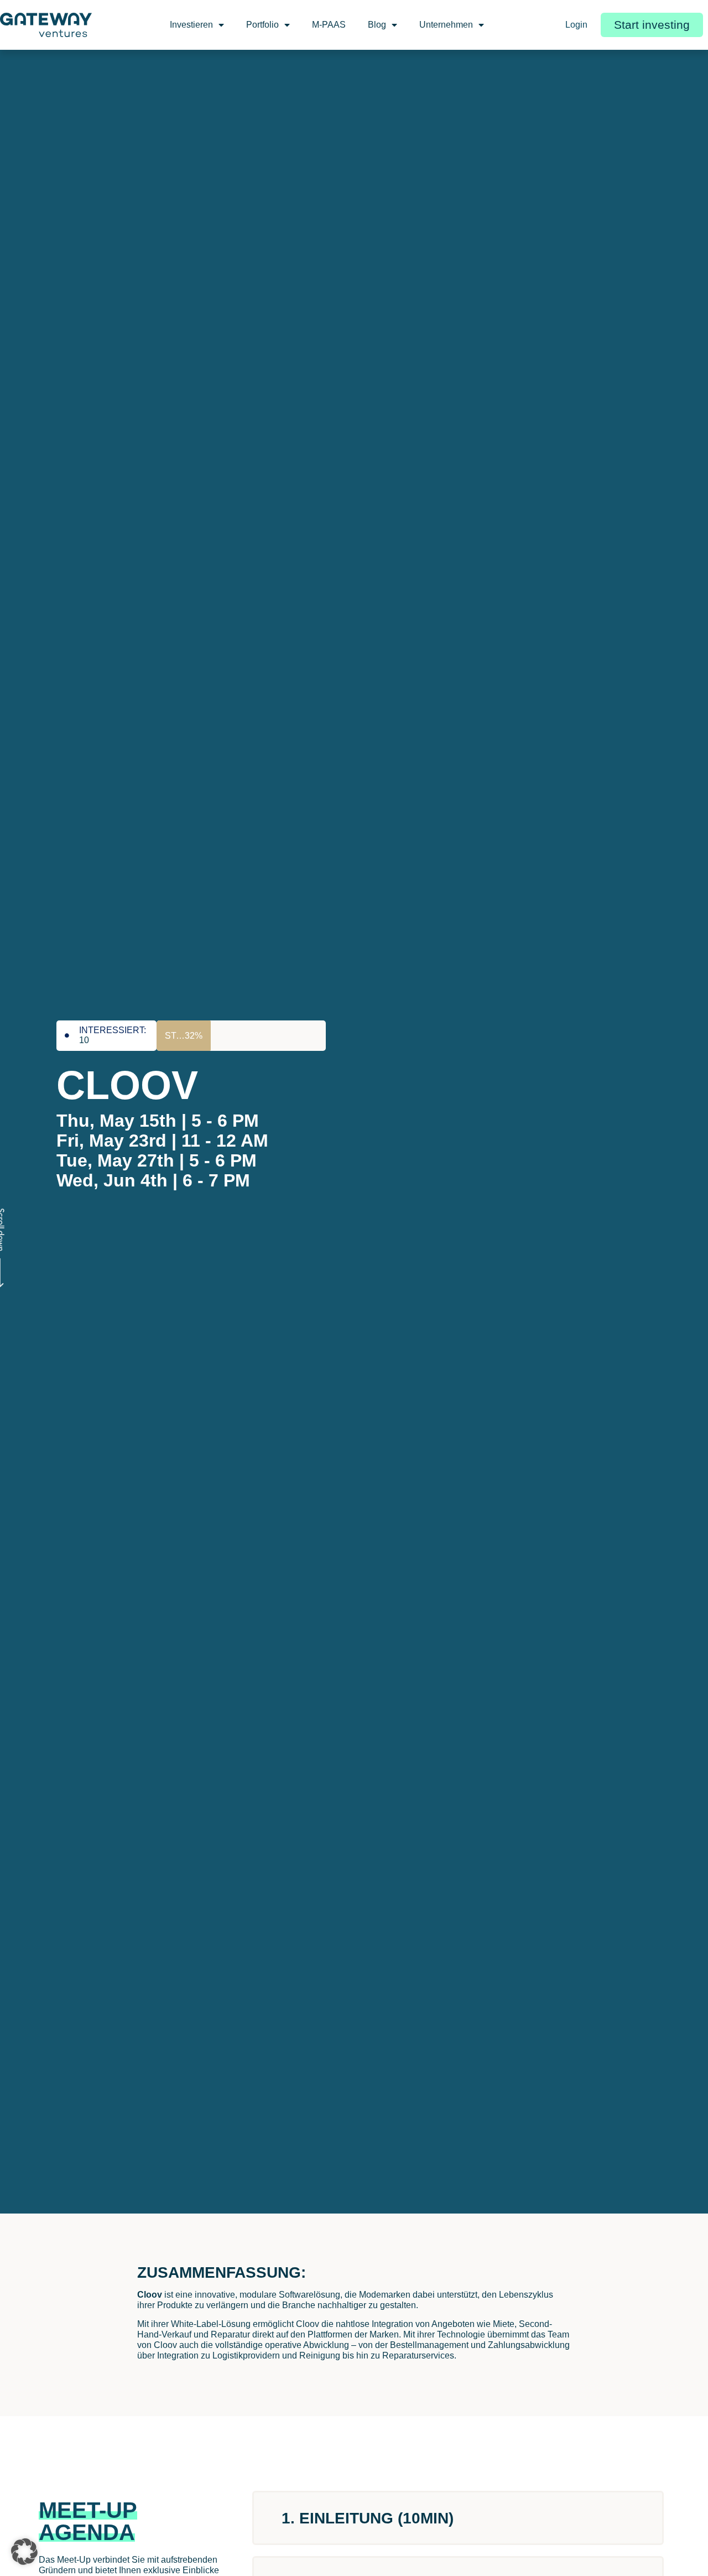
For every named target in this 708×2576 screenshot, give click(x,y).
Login (576, 25)
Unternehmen (446, 25)
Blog (377, 25)
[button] (24, 2552)
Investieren (191, 25)
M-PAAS (329, 25)
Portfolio (262, 25)
